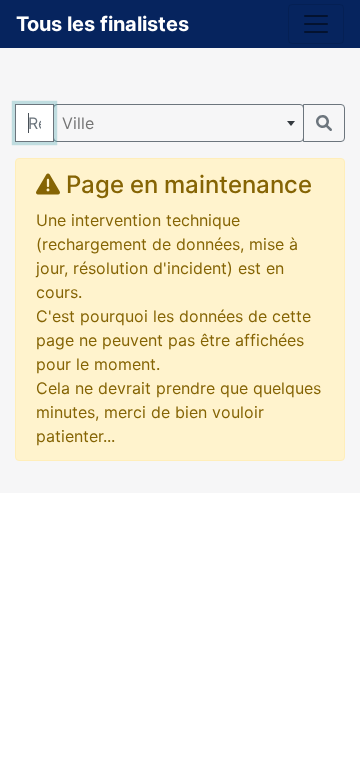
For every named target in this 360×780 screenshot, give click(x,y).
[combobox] (178, 123)
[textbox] (178, 123)
